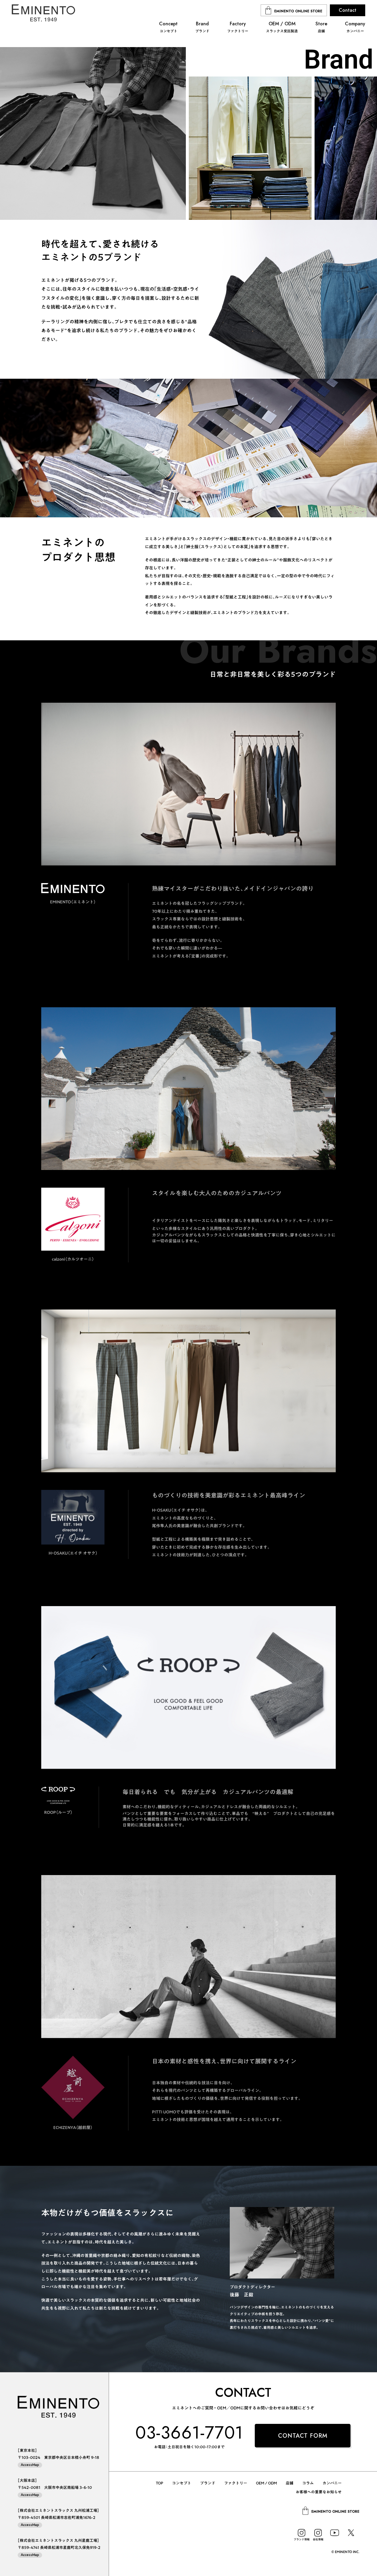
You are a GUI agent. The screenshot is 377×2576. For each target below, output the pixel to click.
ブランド (208, 2483)
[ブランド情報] (302, 2533)
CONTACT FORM (303, 2436)
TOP (159, 2483)
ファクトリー (236, 2483)
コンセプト (182, 2483)
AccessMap (30, 2465)
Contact (348, 10)
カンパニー (332, 2483)
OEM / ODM (266, 2483)
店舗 (290, 2483)
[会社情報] (318, 2533)
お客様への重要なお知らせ (319, 2492)
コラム (308, 2483)
